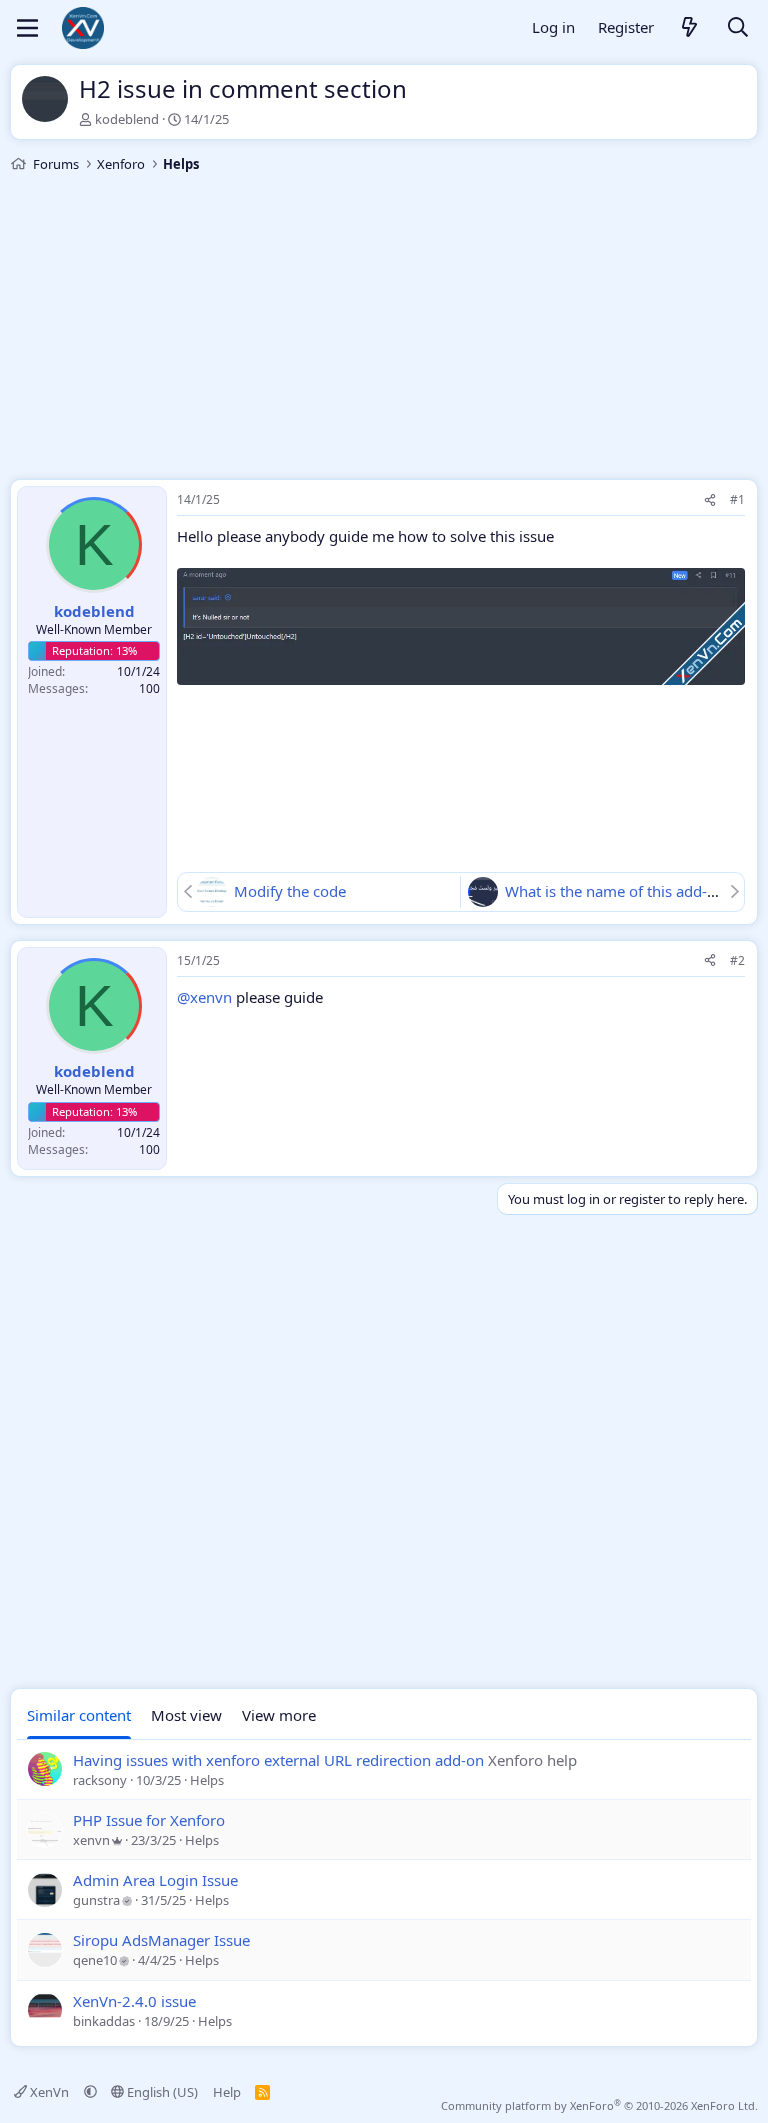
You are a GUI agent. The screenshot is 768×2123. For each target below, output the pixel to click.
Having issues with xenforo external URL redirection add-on (278, 1760)
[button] (90, 2092)
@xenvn (204, 997)
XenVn (49, 2092)
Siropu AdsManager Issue (161, 1940)
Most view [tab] (186, 1715)
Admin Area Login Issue (155, 1880)
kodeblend (127, 119)
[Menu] (27, 28)
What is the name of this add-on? (618, 891)
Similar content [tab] (79, 1715)
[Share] (710, 500)
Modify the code (290, 891)
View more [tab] (279, 1715)
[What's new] (690, 28)
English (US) (161, 2092)
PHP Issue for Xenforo (149, 1820)
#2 (737, 960)
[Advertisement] (384, 329)
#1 (737, 499)
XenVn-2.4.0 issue (134, 2001)
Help (227, 2092)
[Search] (738, 28)
